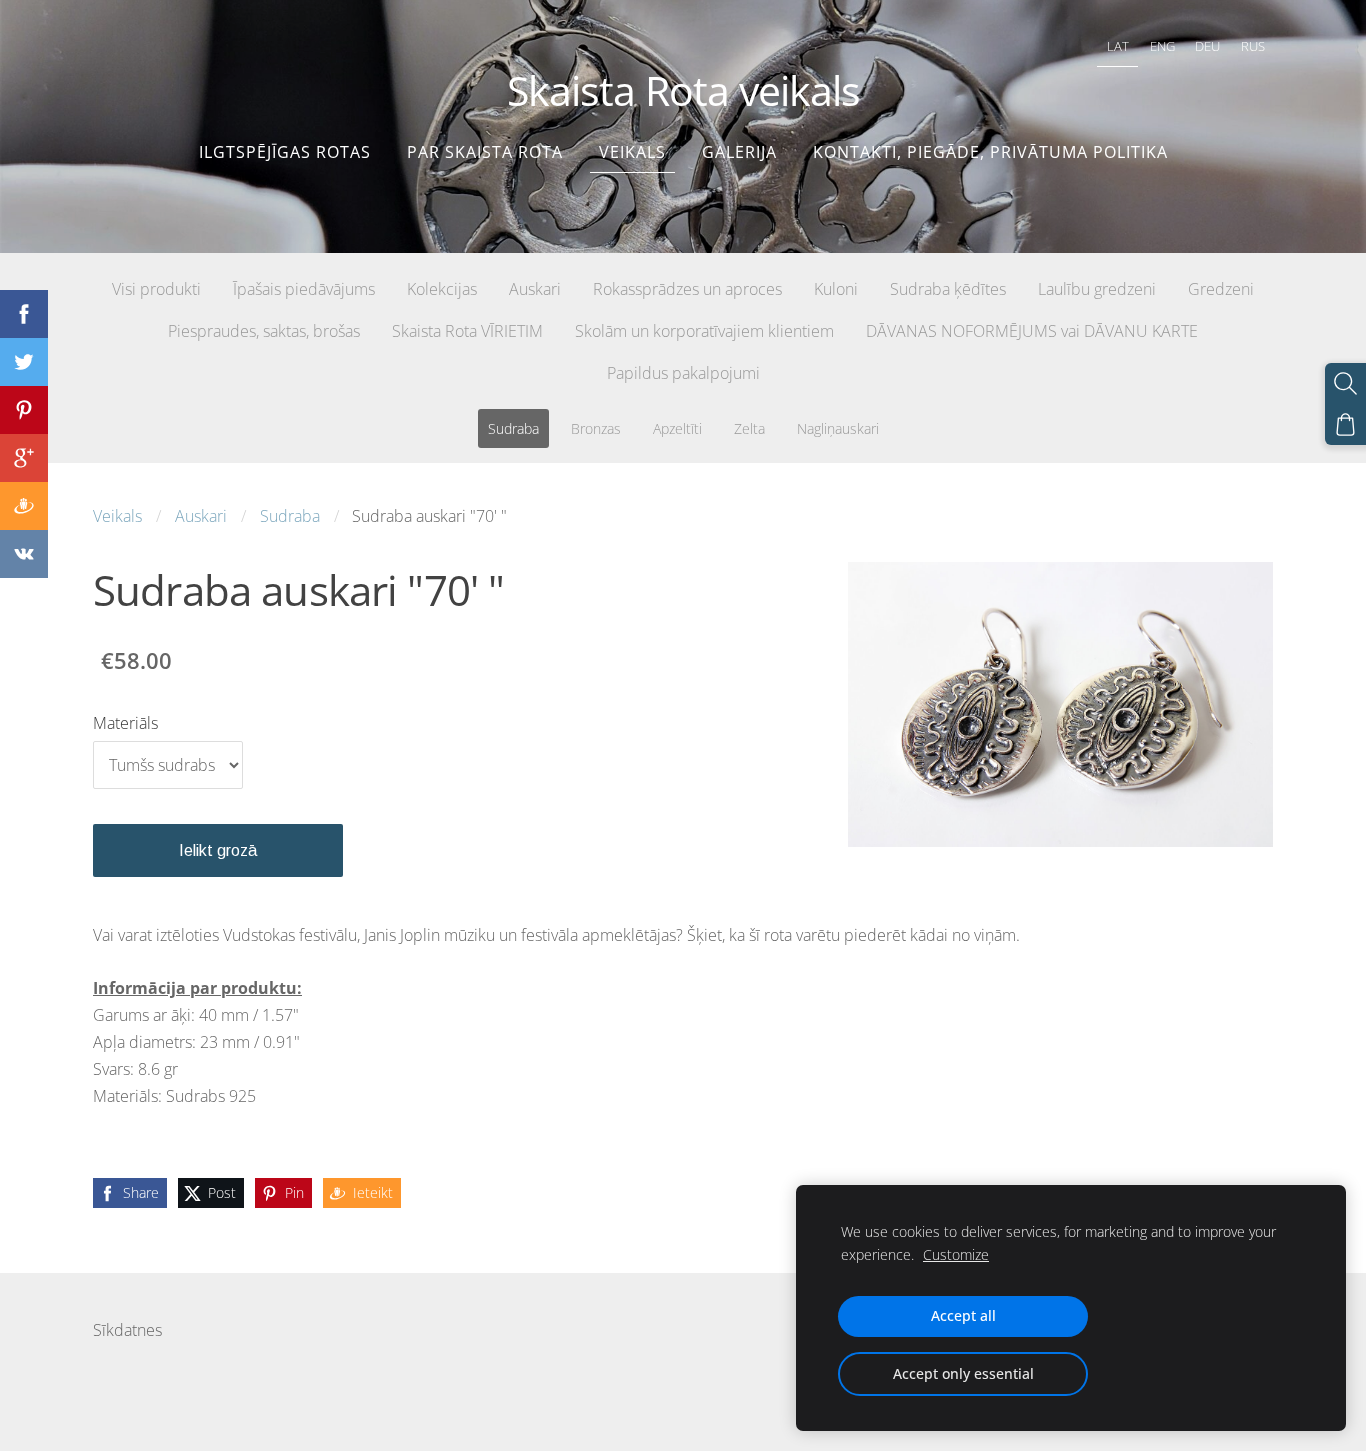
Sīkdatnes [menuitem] (127, 1330)
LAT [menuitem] (1118, 46)
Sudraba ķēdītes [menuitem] (948, 289)
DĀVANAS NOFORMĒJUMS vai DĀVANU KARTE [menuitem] (1032, 331)
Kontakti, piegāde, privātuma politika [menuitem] (990, 152)
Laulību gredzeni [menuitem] (1097, 289)
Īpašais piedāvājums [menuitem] (304, 289)
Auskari (201, 516)
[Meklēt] (1345, 383)
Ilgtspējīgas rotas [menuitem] (285, 152)
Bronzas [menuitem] (596, 428)
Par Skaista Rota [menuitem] (485, 152)
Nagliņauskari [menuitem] (838, 428)
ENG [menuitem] (1162, 46)
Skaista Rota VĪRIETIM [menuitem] (467, 331)
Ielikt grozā (218, 850)
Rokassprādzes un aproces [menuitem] (687, 289)
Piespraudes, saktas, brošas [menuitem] (264, 331)
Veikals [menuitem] (632, 152)
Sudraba (290, 516)
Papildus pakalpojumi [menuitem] (683, 373)
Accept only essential (963, 1373)
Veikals (117, 516)
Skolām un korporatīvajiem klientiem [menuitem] (704, 331)
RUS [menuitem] (1253, 46)
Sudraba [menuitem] (513, 428)
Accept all (963, 1315)
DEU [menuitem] (1207, 46)
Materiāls (125, 723)
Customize (956, 1254)
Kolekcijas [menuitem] (442, 289)
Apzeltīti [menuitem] (677, 428)
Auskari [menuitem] (535, 289)
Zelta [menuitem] (749, 428)
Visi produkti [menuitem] (156, 289)
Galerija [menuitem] (739, 152)
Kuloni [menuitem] (836, 289)
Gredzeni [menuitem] (1221, 289)
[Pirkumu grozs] (1345, 424)
